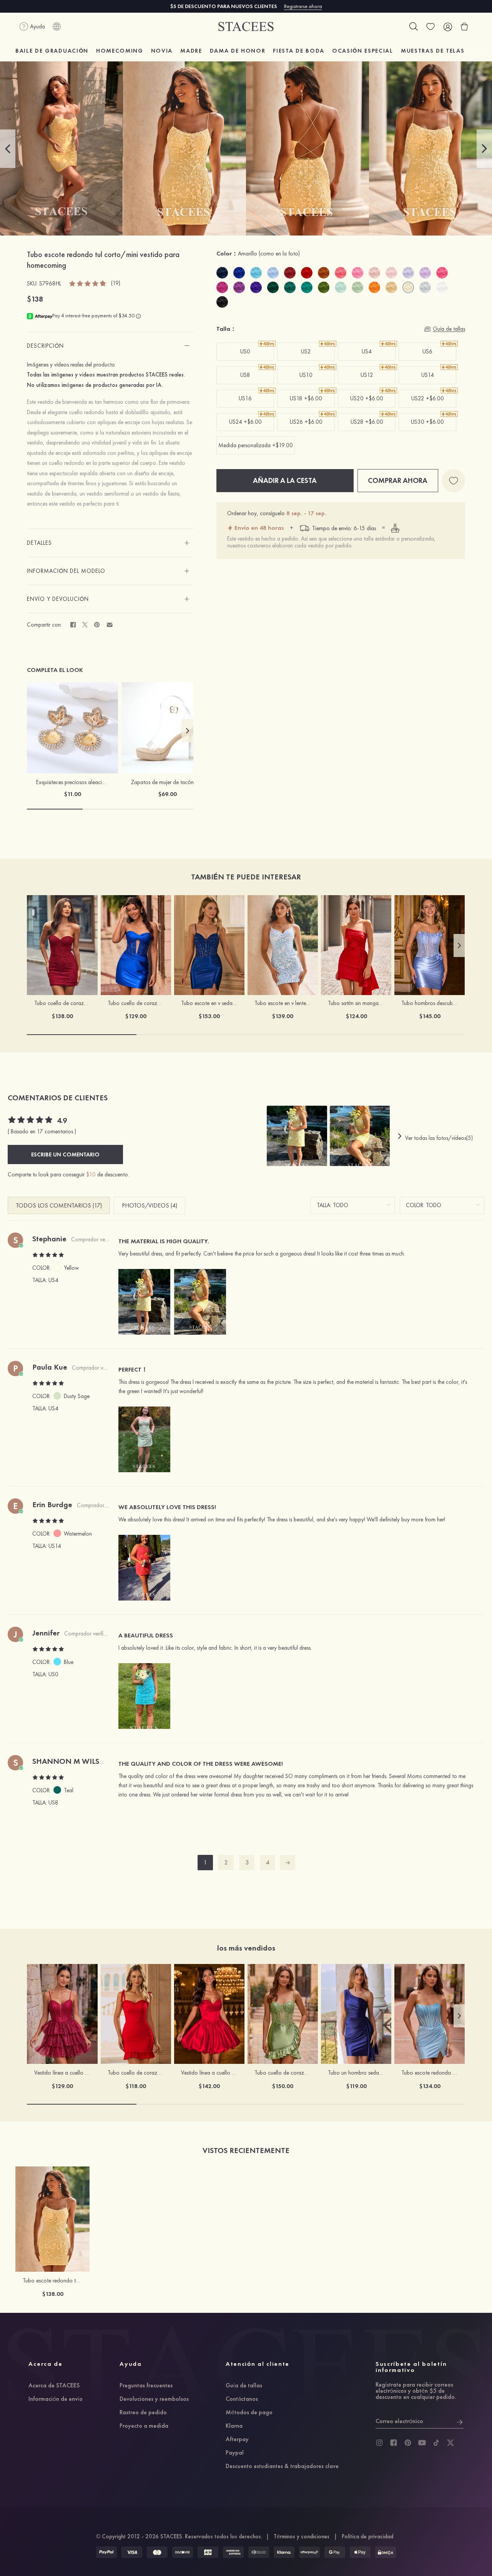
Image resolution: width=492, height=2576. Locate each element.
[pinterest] (408, 2443)
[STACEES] (246, 27)
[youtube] (422, 2443)
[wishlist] (430, 27)
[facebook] (394, 2443)
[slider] (88, 283)
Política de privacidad (367, 2536)
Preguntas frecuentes (146, 2386)
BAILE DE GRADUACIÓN (52, 51)
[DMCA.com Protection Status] (386, 2552)
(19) (116, 283)
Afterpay (237, 2440)
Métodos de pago (249, 2413)
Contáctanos (242, 2399)
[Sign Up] (460, 2421)
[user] (447, 27)
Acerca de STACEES (54, 2386)
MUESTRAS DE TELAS (433, 51)
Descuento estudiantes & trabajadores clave (282, 2467)
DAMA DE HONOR (238, 51)
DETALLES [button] (39, 543)
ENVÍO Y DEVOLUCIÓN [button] (58, 599)
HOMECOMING (120, 51)
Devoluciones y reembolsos (154, 2399)
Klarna (234, 2426)
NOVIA (162, 51)
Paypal (235, 2453)
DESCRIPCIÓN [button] (45, 346)
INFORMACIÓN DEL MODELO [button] (66, 571)
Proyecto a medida (144, 2426)
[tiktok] (436, 2443)
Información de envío (56, 2399)
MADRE (191, 51)
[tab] (110, 346)
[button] (8, 149)
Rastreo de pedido (143, 2413)
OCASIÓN (363, 51)
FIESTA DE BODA (299, 51)
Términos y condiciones (302, 2536)
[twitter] (450, 2443)
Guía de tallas (244, 2386)
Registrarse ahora (303, 6)
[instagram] (379, 2443)
